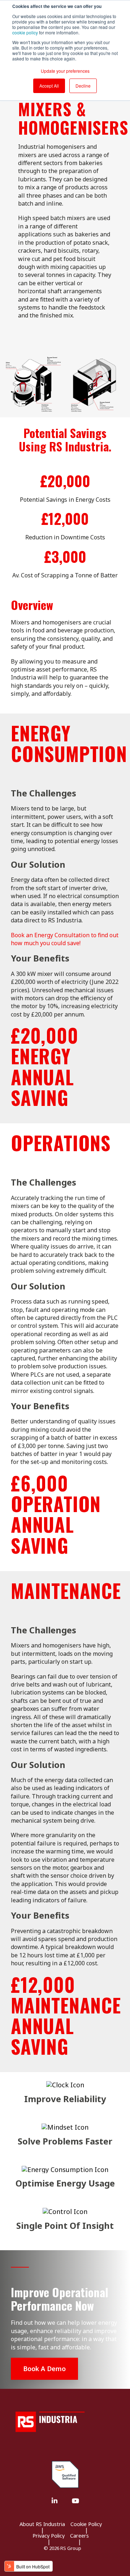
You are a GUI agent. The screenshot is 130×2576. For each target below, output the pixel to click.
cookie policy (25, 32)
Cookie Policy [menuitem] (86, 2524)
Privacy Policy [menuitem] (49, 2536)
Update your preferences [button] (65, 71)
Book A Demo (44, 2369)
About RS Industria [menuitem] (42, 2524)
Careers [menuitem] (79, 2536)
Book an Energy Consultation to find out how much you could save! (65, 939)
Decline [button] (83, 86)
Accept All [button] (49, 86)
